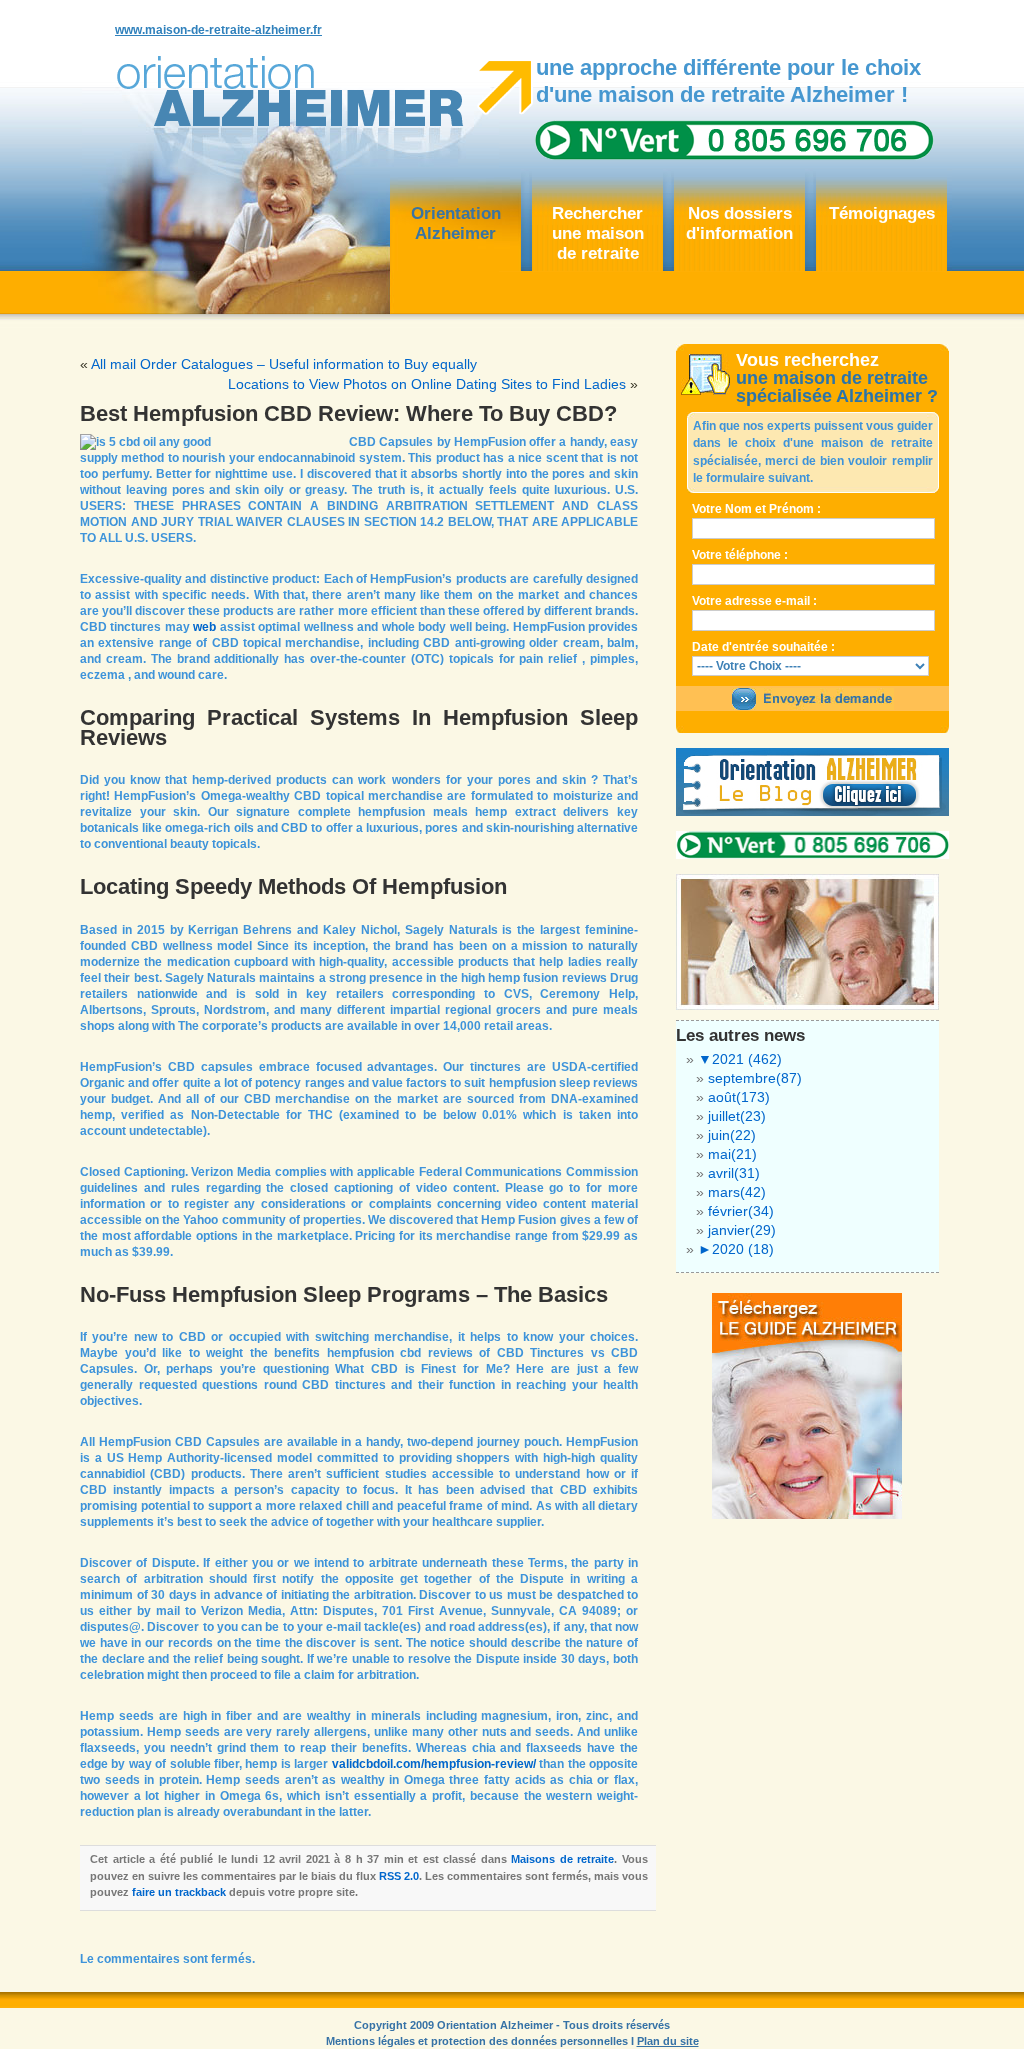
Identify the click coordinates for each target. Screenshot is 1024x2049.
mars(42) (737, 1192)
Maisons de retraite (562, 1859)
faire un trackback (179, 1892)
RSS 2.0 (399, 1876)
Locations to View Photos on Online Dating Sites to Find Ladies (427, 384)
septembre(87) (755, 1078)
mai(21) (732, 1154)
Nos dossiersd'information (739, 223)
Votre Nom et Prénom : (756, 509)
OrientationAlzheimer (456, 223)
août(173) (739, 1097)
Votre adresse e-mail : (754, 601)
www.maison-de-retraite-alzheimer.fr (218, 30)
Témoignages (882, 213)
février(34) (741, 1211)
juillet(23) (737, 1116)
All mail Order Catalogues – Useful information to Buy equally (284, 364)
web (204, 627)
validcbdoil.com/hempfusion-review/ (434, 1764)
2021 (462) (740, 1059)
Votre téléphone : (740, 555)
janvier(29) (742, 1230)
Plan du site (668, 2041)
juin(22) (732, 1135)
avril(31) (734, 1173)
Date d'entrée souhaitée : (763, 647)
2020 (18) (736, 1249)
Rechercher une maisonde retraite (598, 233)
